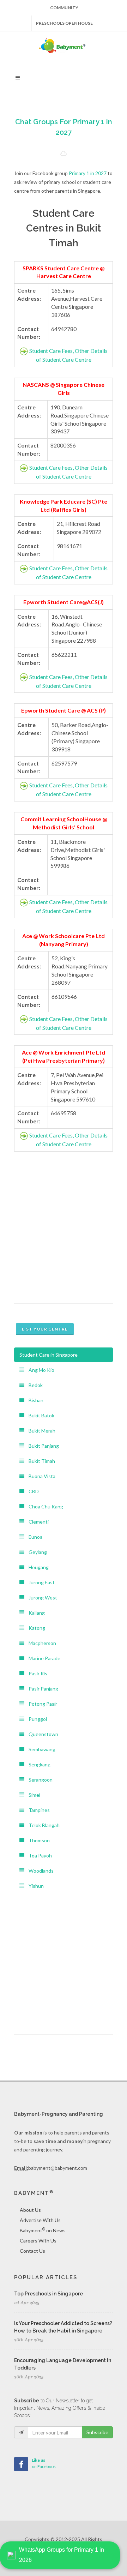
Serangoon (38, 1780)
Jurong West (41, 1598)
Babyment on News (43, 2230)
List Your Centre (45, 1329)
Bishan (34, 1400)
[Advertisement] (64, 1226)
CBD (32, 1491)
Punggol (36, 1719)
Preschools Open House (64, 23)
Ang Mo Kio (39, 1370)
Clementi (37, 1522)
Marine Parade (42, 1658)
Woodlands (39, 1871)
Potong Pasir (41, 1704)
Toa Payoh (38, 1856)
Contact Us (32, 2251)
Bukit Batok (39, 1415)
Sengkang (37, 1764)
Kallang (35, 1613)
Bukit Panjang (42, 1446)
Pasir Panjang (41, 1689)
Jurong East (40, 1582)
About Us (30, 2210)
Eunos (33, 1537)
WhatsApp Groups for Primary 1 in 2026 (62, 2555)
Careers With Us (38, 2241)
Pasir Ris (36, 1673)
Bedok (34, 1385)
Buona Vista (40, 1476)
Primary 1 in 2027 (88, 173)
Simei (32, 1795)
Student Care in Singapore (49, 1355)
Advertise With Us (40, 2220)
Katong (35, 1628)
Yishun (34, 1886)
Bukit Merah (40, 1431)
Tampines (37, 1810)
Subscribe (97, 2432)
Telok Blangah (42, 1825)
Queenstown (41, 1734)
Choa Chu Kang (44, 1506)
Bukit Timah (40, 1461)
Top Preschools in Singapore (49, 2294)
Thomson (37, 1840)
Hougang (37, 1567)
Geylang (36, 1552)
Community (64, 8)
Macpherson (40, 1643)
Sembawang (40, 1749)
